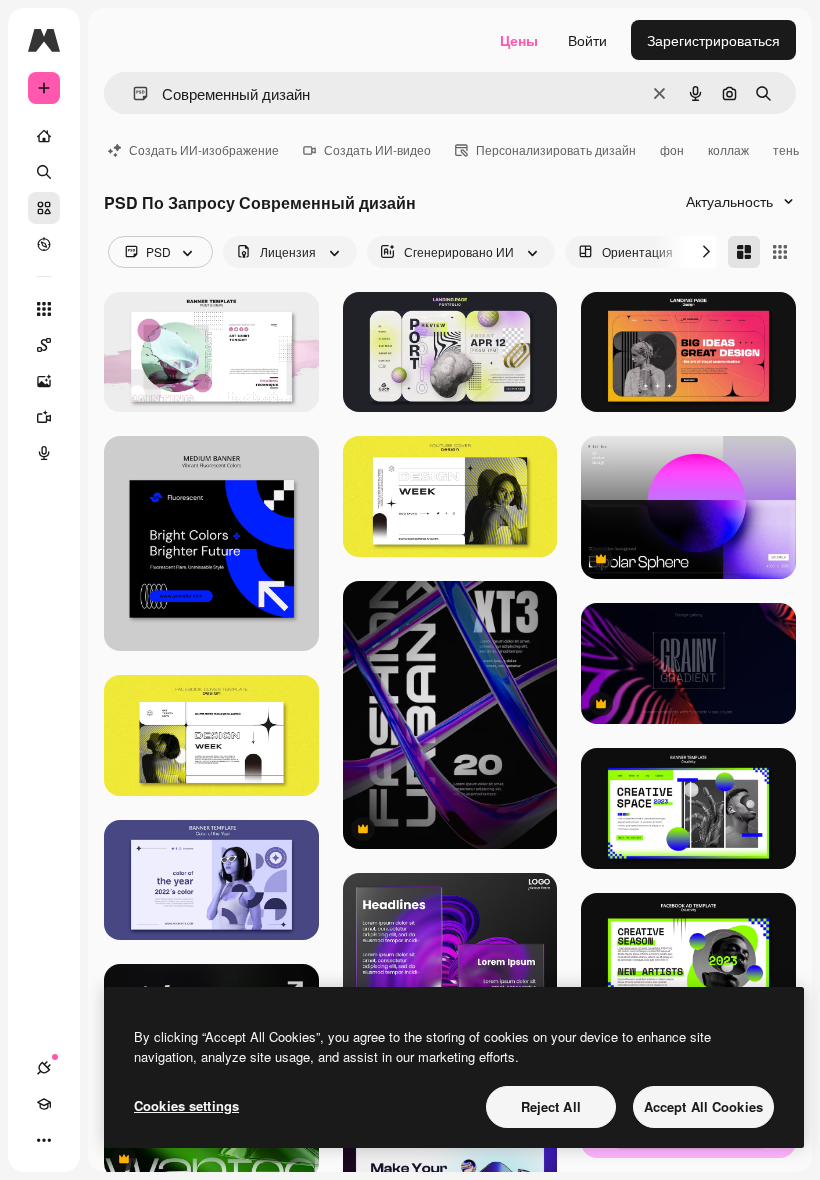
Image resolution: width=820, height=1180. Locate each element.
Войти (587, 40)
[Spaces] (44, 345)
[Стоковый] (44, 208)
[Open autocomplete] (132, 93)
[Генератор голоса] (44, 453)
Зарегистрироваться (713, 40)
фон (672, 149)
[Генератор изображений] (44, 381)
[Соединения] (44, 1068)
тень (786, 149)
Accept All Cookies (703, 1106)
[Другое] (44, 1140)
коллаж (728, 149)
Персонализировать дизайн (556, 149)
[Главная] (44, 136)
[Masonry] (744, 252)
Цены (519, 40)
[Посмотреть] (44, 244)
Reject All (551, 1106)
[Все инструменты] (44, 309)
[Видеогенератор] (44, 417)
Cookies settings (186, 1105)
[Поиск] (44, 172)
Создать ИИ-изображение (204, 149)
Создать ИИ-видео (377, 149)
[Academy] (44, 1104)
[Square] (780, 252)
